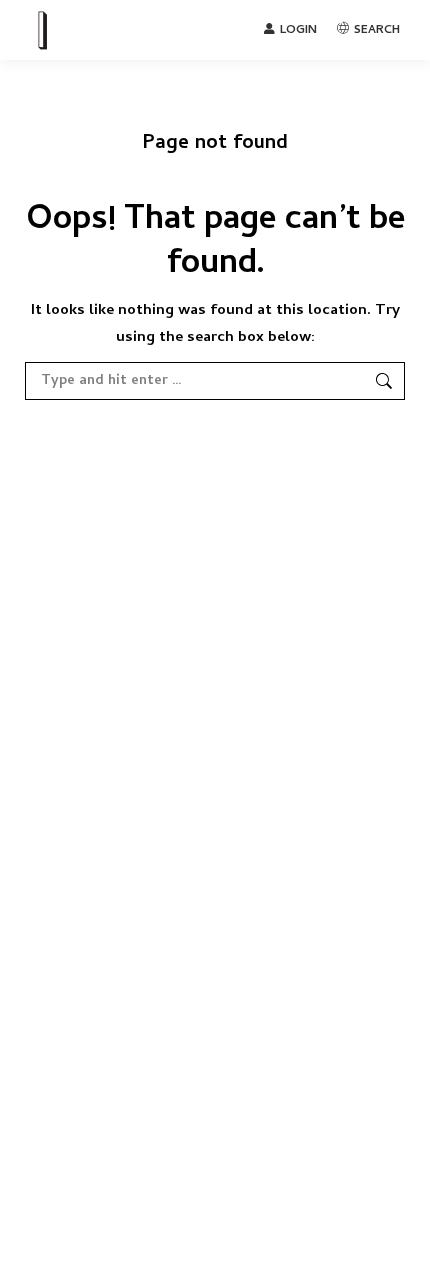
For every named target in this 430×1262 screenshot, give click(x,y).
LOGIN (298, 30)
